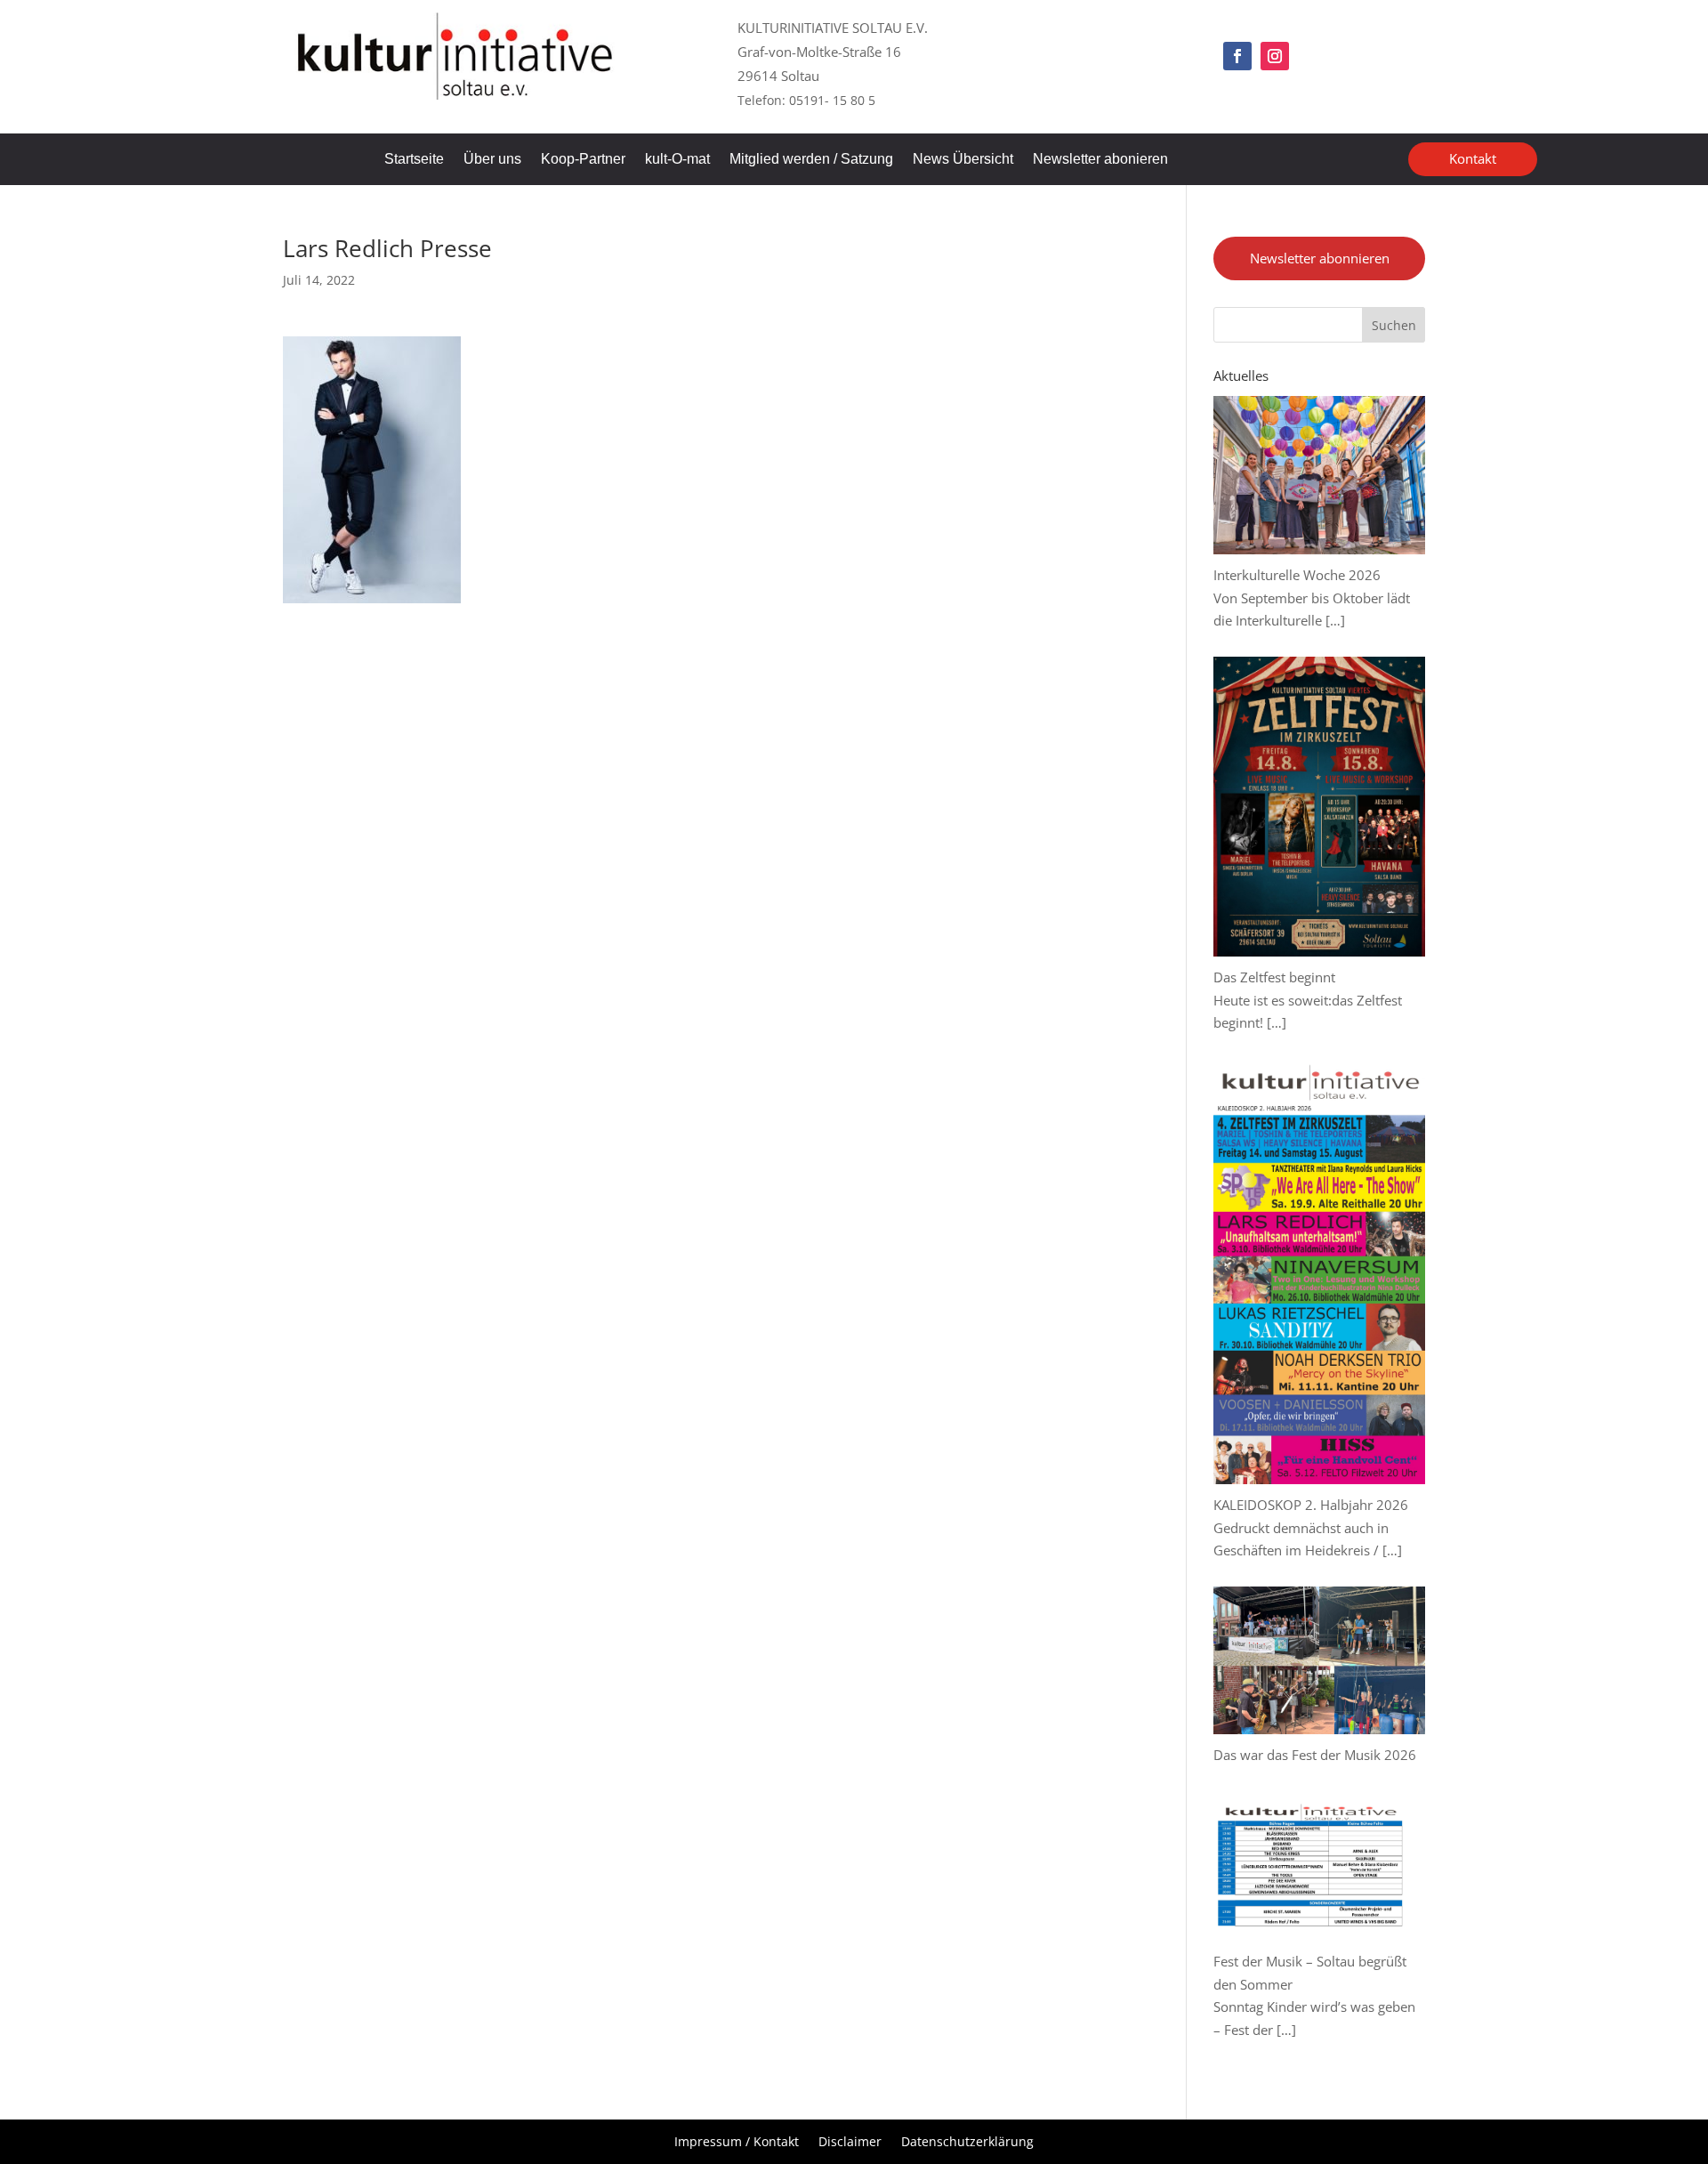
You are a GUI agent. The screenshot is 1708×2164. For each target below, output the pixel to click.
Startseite (414, 160)
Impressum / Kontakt (737, 2143)
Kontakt (1473, 158)
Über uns (492, 160)
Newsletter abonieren (1100, 160)
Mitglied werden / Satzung (811, 160)
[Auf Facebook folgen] (1237, 56)
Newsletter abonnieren (1320, 258)
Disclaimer (850, 2143)
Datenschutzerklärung (967, 2143)
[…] (1335, 620)
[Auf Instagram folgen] (1275, 56)
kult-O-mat (677, 160)
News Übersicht (963, 160)
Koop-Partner (583, 160)
